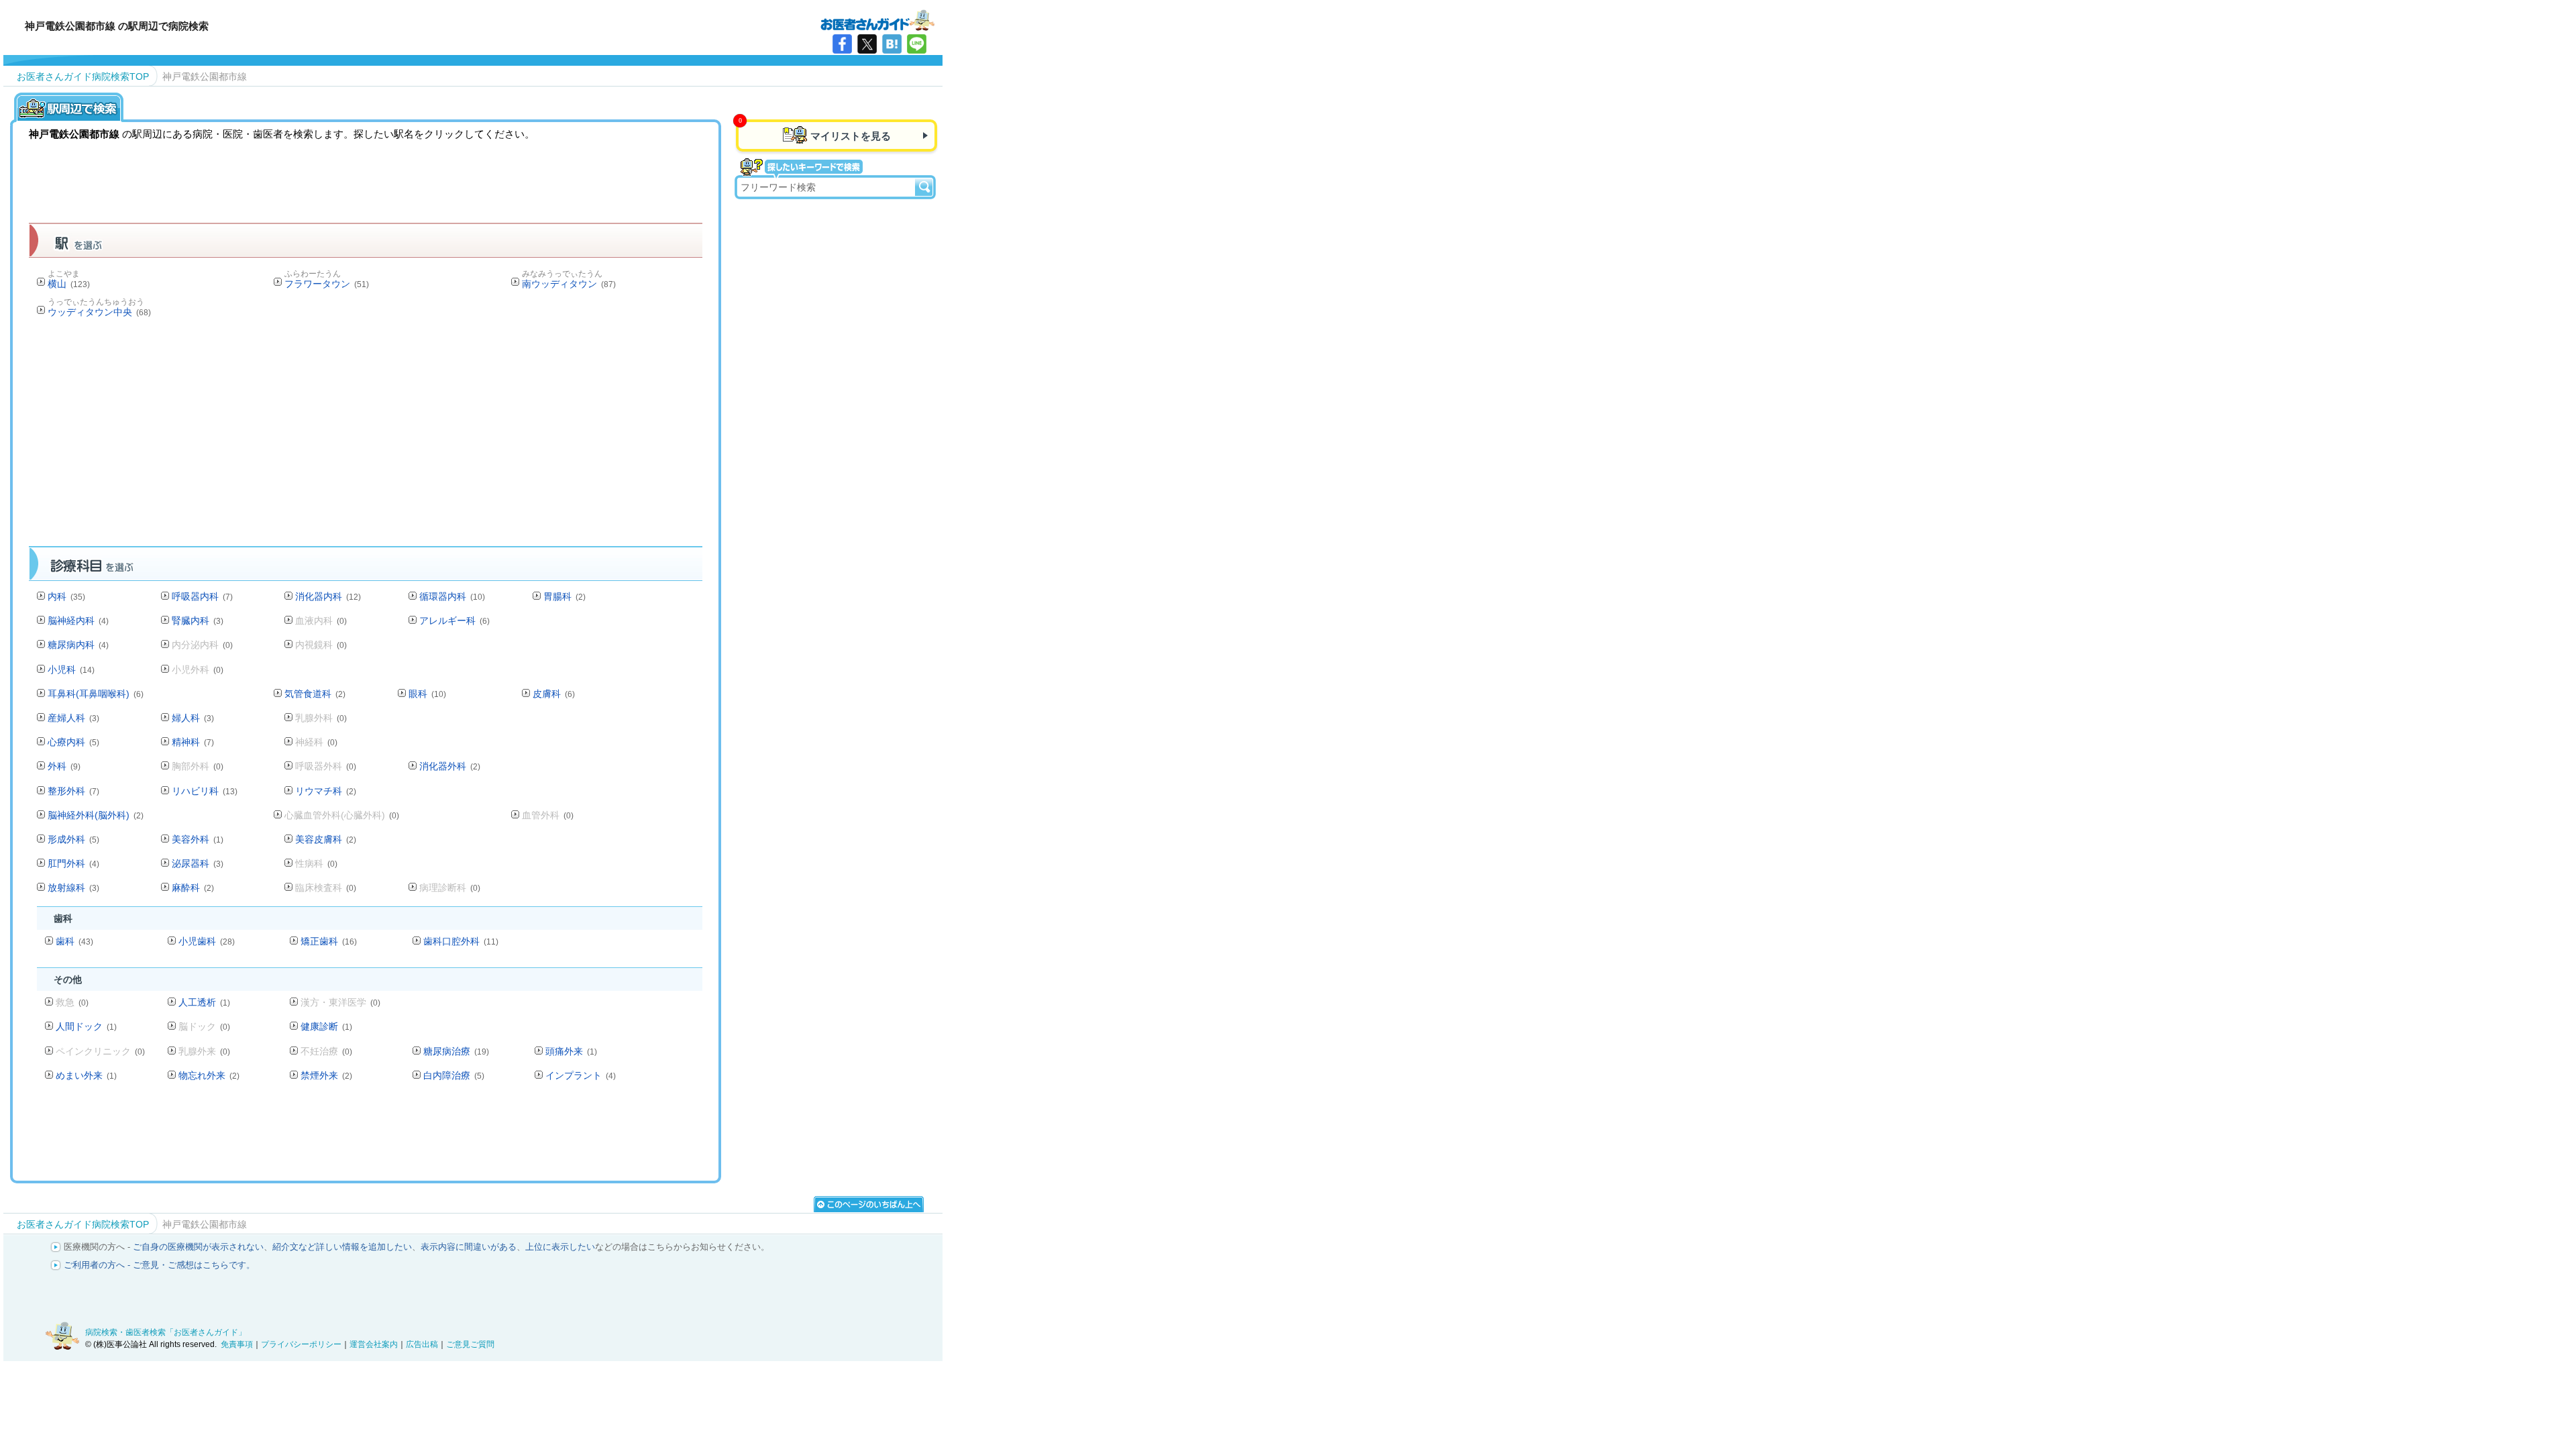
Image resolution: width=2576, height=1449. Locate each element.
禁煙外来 (326, 1075)
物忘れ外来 (209, 1075)
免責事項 (237, 1344)
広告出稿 (422, 1344)
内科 (66, 596)
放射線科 (73, 888)
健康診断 (326, 1026)
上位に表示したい (560, 1247)
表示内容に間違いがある (469, 1247)
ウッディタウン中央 (99, 312)
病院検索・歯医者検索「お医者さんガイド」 (166, 1332)
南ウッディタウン (569, 284)
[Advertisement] (366, 436)
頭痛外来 (571, 1051)
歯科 (74, 941)
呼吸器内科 (202, 596)
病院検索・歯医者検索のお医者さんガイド (877, 19)
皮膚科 (554, 694)
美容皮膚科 (326, 839)
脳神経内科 (78, 621)
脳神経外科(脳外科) (96, 815)
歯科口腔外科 (461, 941)
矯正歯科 (329, 941)
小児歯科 (207, 941)
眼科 (427, 694)
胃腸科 (565, 596)
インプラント (581, 1075)
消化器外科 (450, 766)
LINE (917, 44)
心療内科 (73, 742)
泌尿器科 (198, 863)
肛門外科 (73, 863)
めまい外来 (86, 1075)
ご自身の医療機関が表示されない (198, 1247)
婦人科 (193, 718)
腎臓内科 (198, 621)
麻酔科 (193, 888)
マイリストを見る (851, 136)
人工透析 (204, 1002)
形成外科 (73, 839)
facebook (842, 44)
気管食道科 (315, 694)
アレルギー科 (454, 621)
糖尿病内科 (78, 645)
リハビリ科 (205, 791)
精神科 (193, 742)
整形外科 (73, 791)
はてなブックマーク (892, 44)
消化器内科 (328, 596)
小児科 (71, 669)
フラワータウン (327, 284)
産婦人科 (73, 718)
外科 (64, 766)
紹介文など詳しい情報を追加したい (342, 1247)
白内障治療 (454, 1075)
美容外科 (198, 839)
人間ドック (86, 1026)
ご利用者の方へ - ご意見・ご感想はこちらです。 (159, 1265)
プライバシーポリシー (301, 1344)
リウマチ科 (326, 791)
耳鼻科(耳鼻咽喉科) (96, 694)
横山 (69, 284)
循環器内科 (452, 596)
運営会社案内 (374, 1344)
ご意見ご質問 (470, 1344)
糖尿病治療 (456, 1051)
